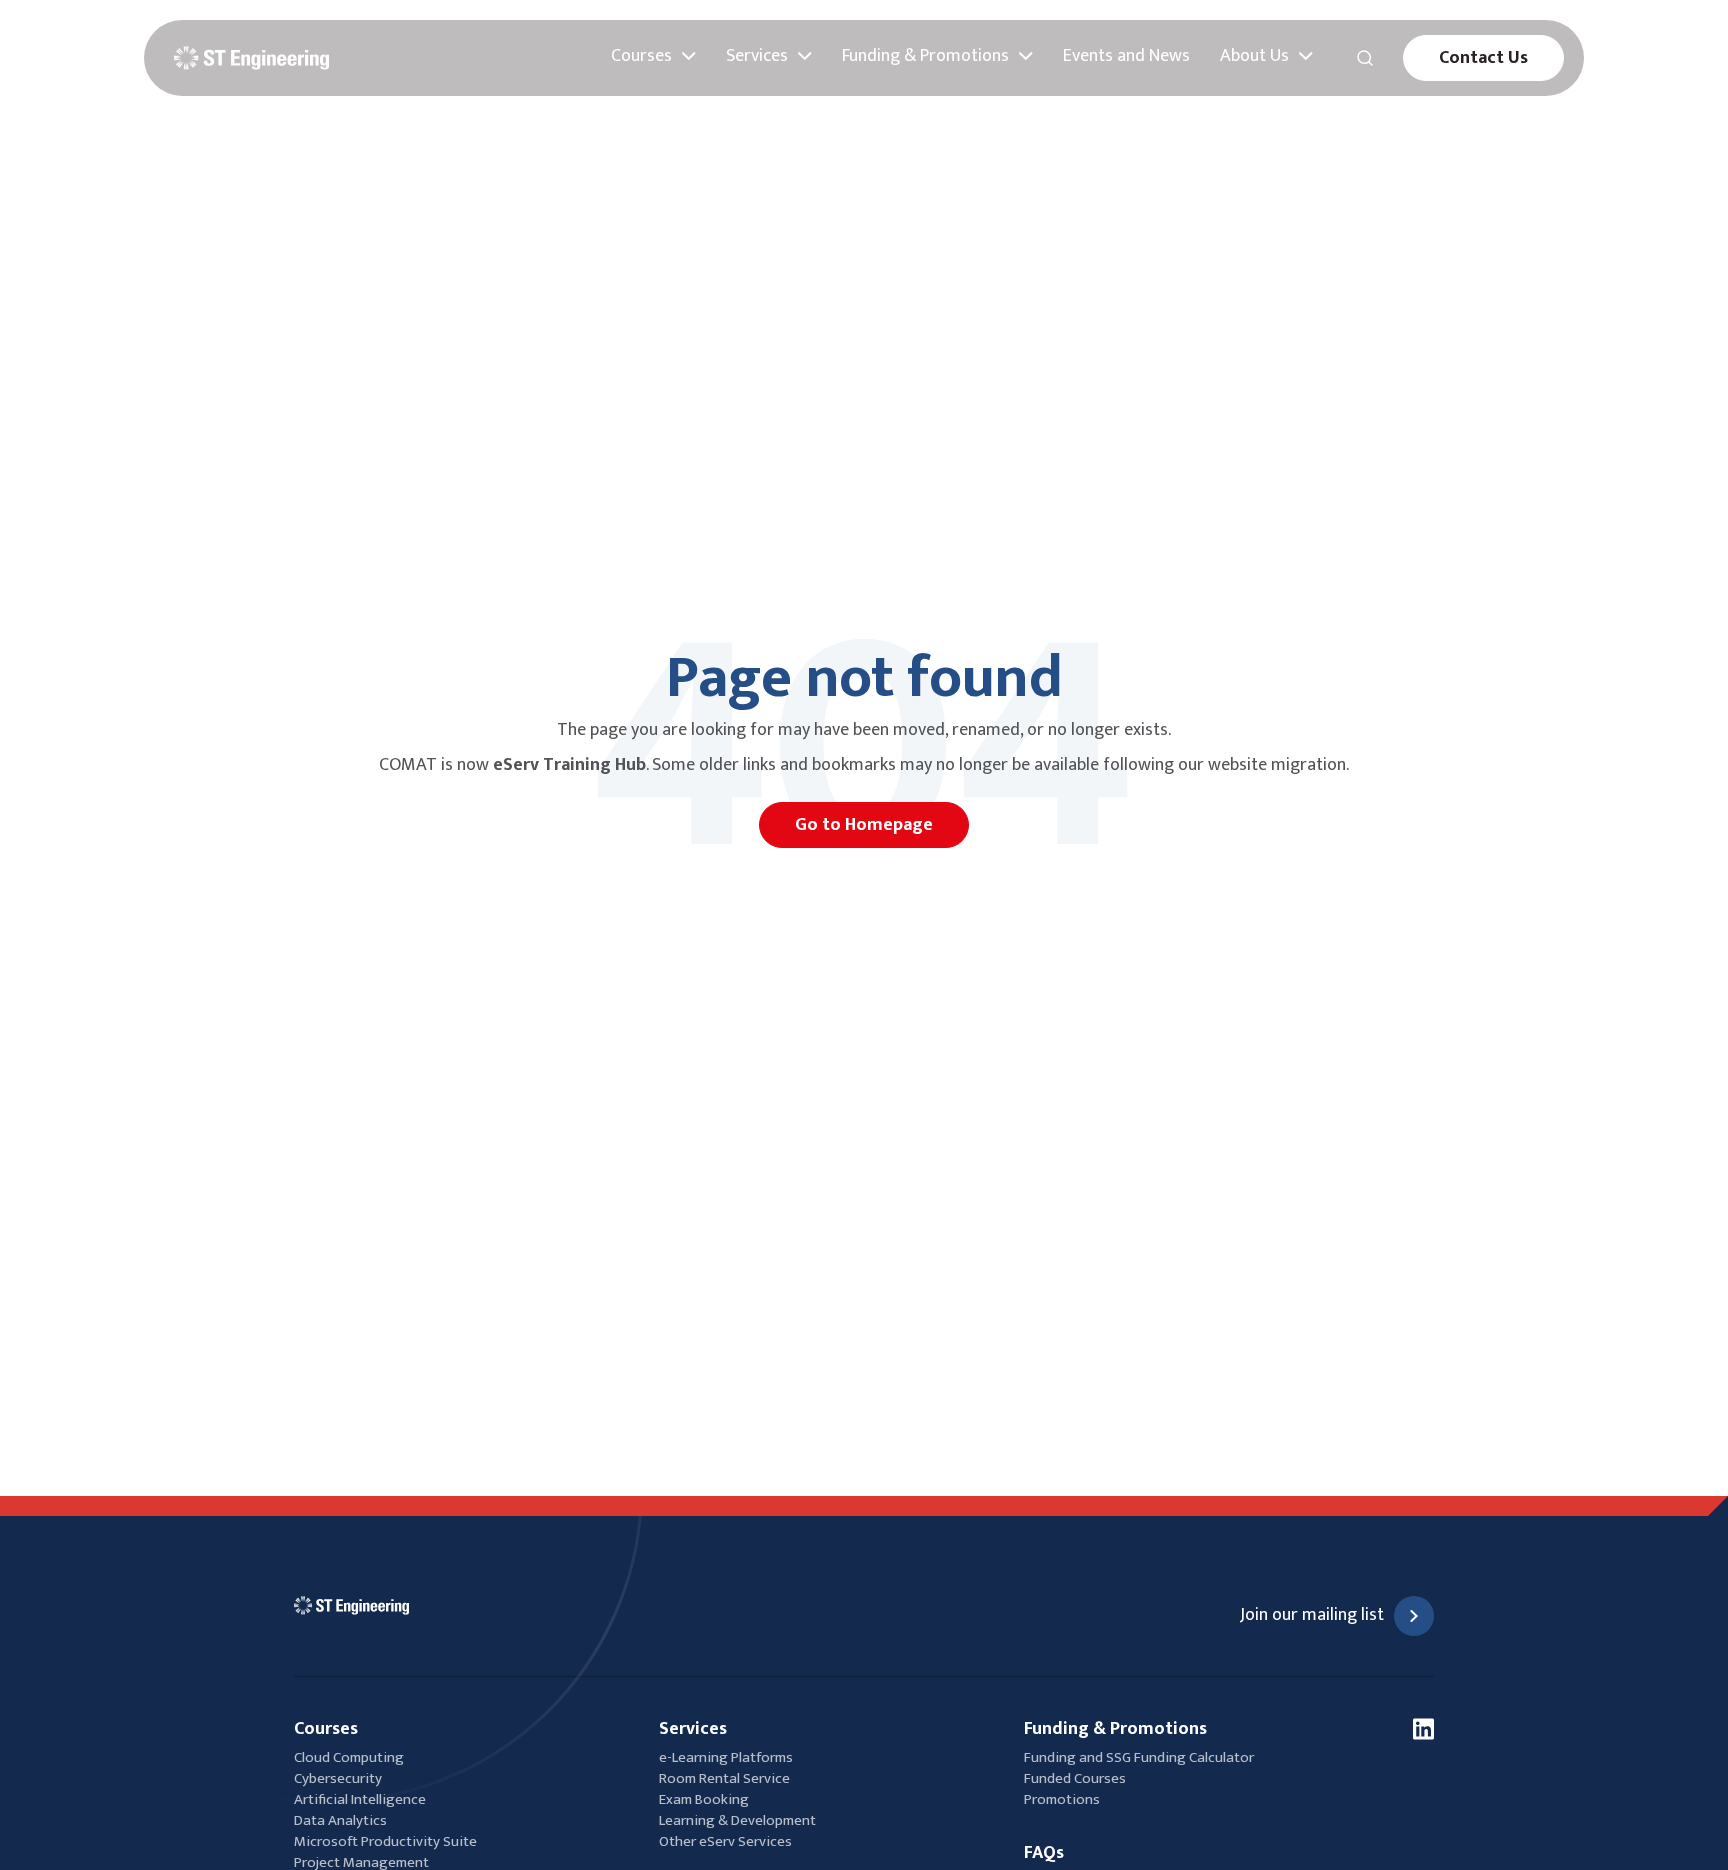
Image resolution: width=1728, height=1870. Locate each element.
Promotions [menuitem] (1062, 1799)
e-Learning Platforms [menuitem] (726, 1757)
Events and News (1126, 56)
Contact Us (1483, 58)
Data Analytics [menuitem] (340, 1820)
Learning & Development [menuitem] (739, 1820)
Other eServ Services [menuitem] (725, 1841)
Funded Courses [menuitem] (1075, 1778)
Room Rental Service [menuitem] (724, 1778)
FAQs (1044, 1853)
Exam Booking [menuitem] (704, 1799)
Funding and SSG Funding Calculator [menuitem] (1139, 1757)
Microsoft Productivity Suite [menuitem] (385, 1841)
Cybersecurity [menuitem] (338, 1778)
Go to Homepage (864, 825)
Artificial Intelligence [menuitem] (360, 1799)
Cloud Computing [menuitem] (349, 1757)
